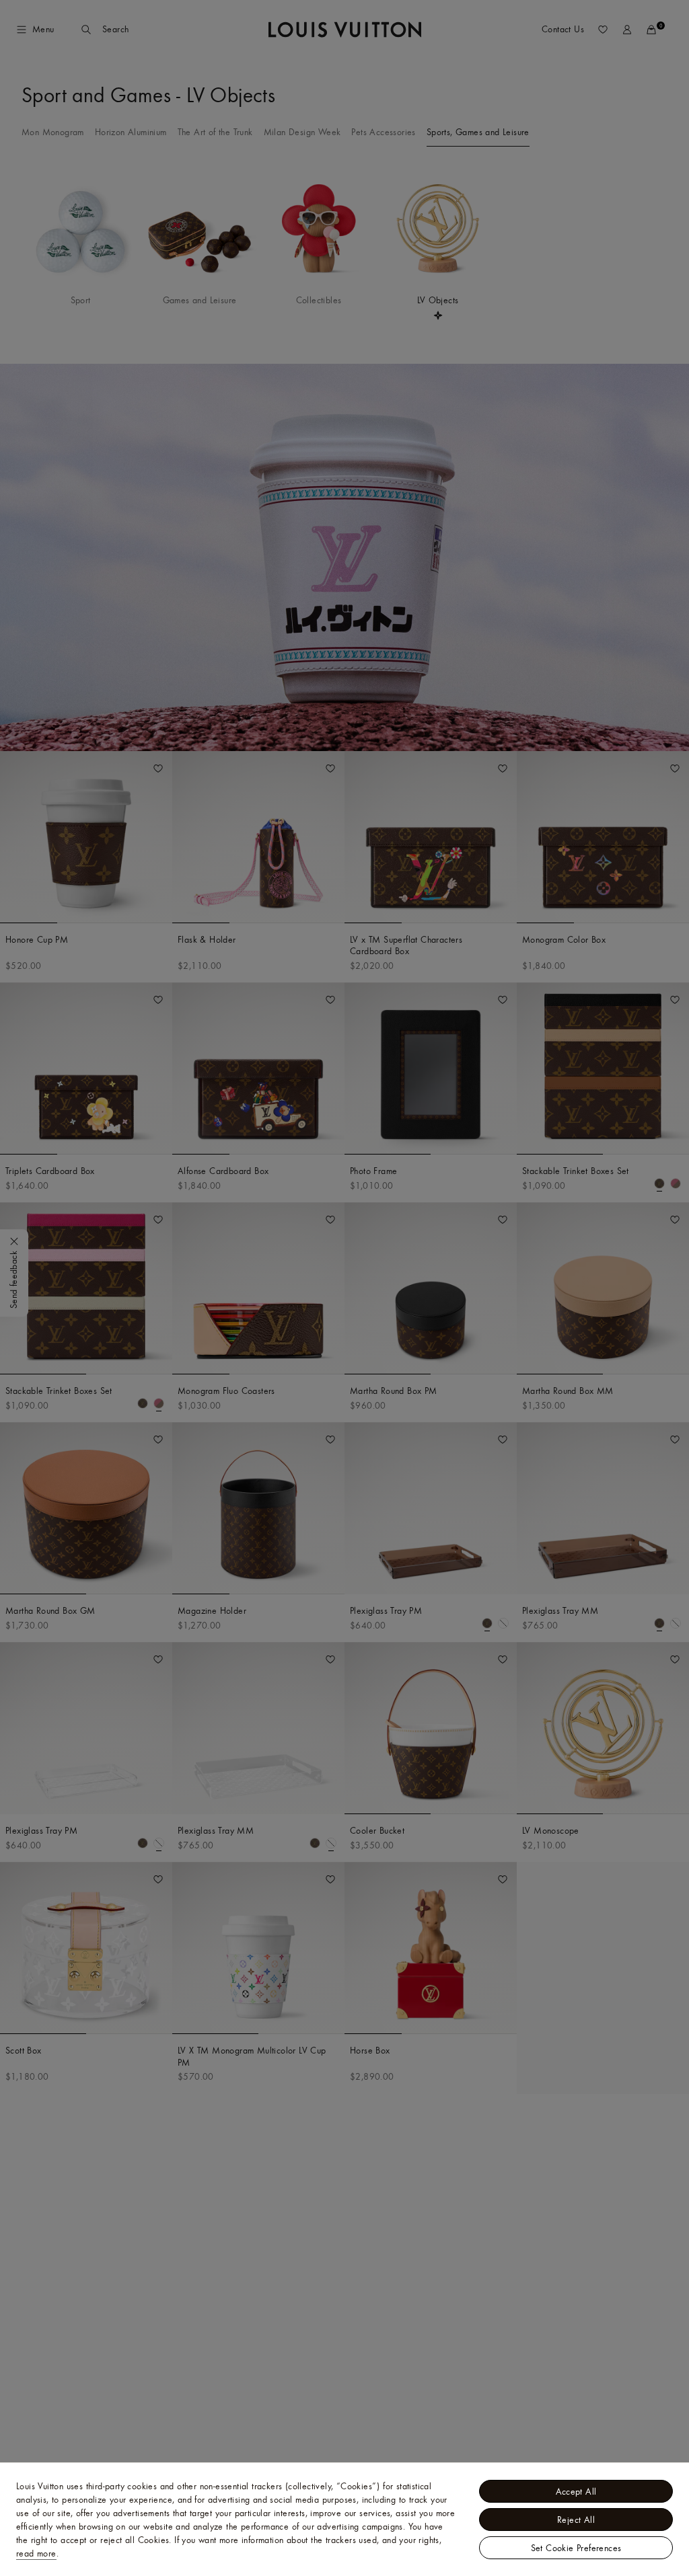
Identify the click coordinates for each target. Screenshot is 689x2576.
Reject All (576, 2520)
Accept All (576, 2491)
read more (36, 2553)
